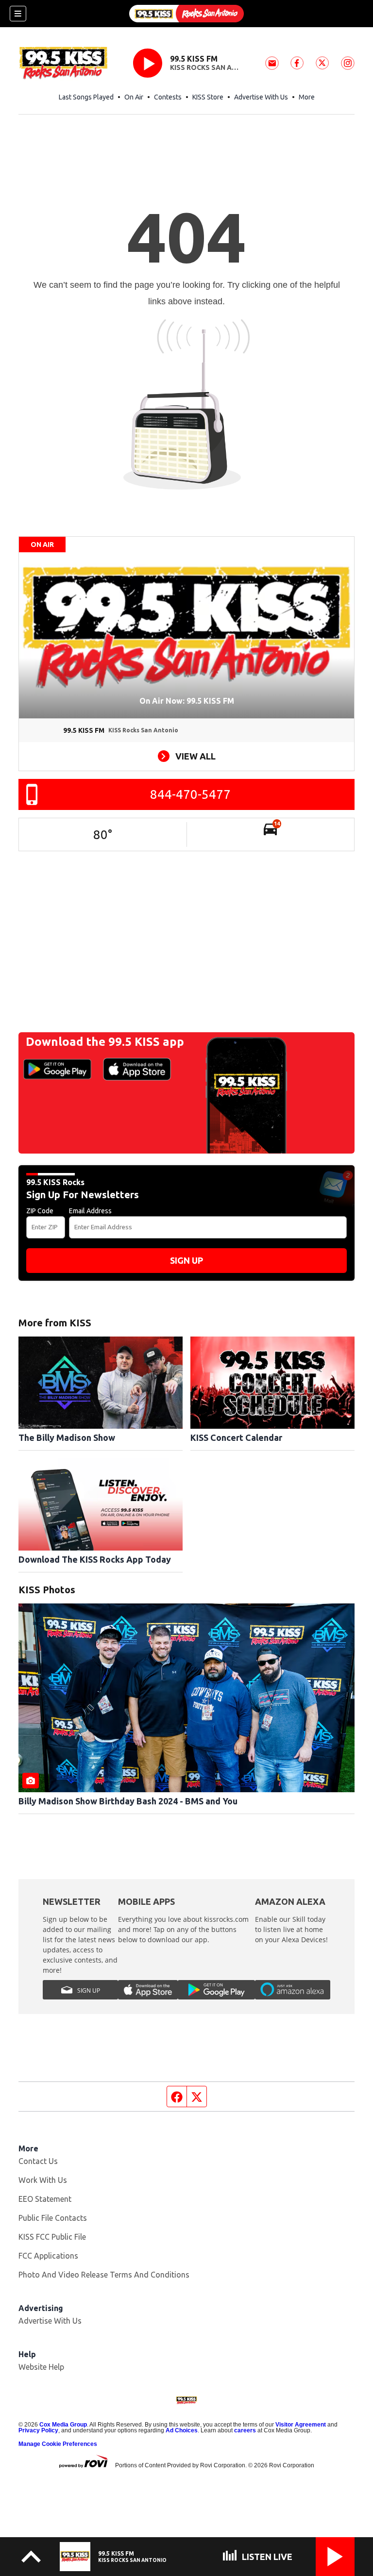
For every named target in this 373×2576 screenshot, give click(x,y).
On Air (134, 97)
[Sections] (18, 14)
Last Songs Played (86, 97)
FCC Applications (48, 2256)
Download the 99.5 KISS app (105, 1042)
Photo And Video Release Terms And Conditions (104, 2275)
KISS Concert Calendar (236, 1437)
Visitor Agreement (301, 2425)
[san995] (186, 14)
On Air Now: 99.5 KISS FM (187, 701)
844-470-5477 (190, 794)
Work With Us (43, 2180)
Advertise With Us (261, 97)
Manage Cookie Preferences (58, 2444)
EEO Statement (45, 2199)
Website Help (41, 2367)
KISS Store (208, 97)
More (307, 97)
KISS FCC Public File (52, 2237)
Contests (168, 97)
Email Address (90, 1211)
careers (245, 2430)
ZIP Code (40, 1211)
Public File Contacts (53, 2218)
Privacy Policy (38, 2430)
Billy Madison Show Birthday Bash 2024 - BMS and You (128, 1801)
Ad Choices (182, 2430)
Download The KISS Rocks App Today (95, 1559)
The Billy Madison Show (67, 1437)
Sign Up (186, 1260)
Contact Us (38, 2161)
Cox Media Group (63, 2425)
